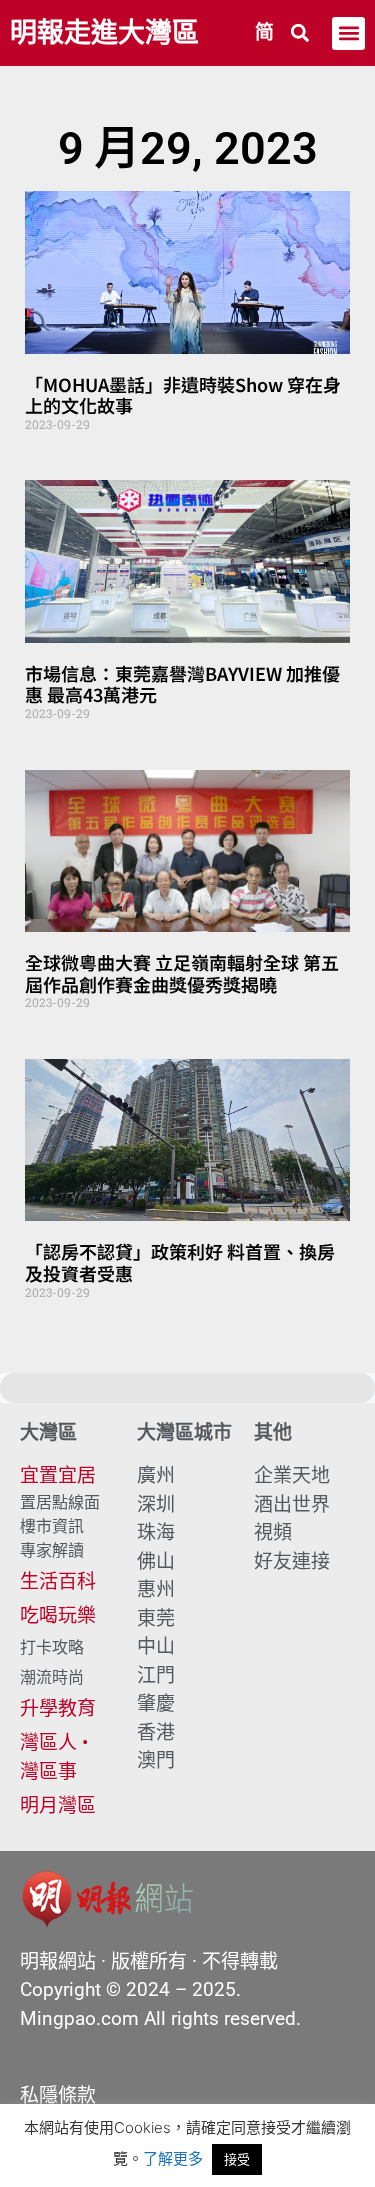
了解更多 (173, 2158)
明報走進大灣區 (104, 33)
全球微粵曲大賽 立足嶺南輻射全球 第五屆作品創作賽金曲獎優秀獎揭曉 (182, 973)
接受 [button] (237, 2159)
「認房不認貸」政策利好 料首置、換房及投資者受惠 (180, 1262)
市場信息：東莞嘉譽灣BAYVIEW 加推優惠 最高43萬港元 (182, 684)
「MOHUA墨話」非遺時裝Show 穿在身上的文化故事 (183, 395)
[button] (300, 33)
